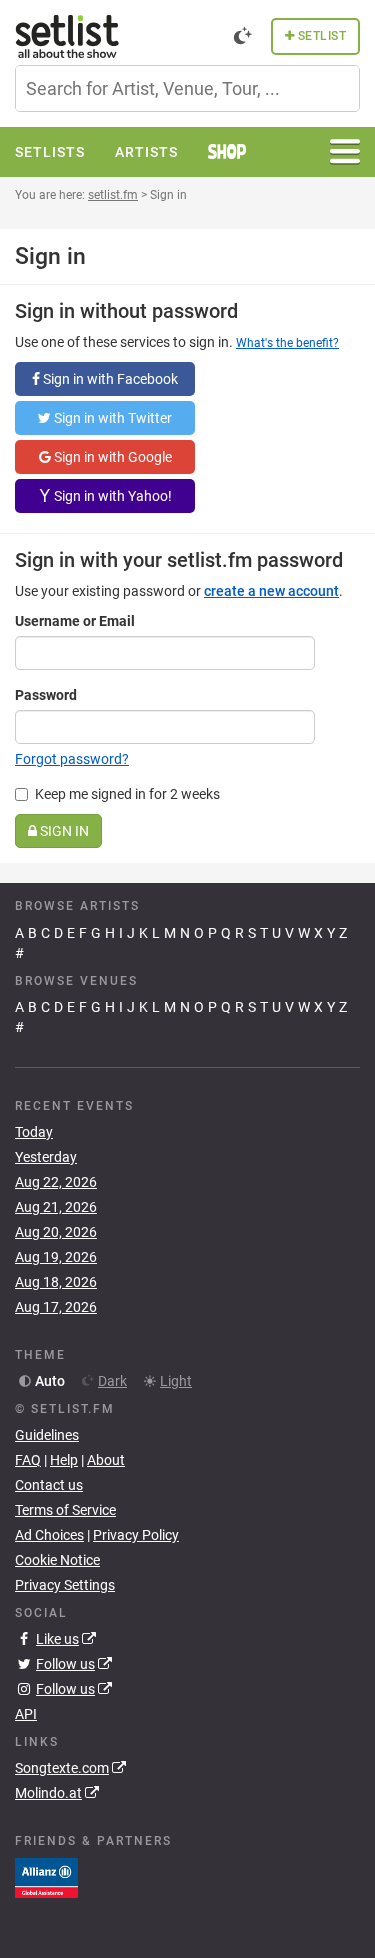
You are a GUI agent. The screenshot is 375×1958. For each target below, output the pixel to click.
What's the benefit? (287, 343)
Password (46, 695)
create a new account (271, 591)
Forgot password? (72, 759)
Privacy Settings (65, 1585)
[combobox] (187, 88)
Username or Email (75, 621)
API (26, 1714)
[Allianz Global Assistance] (46, 1876)
